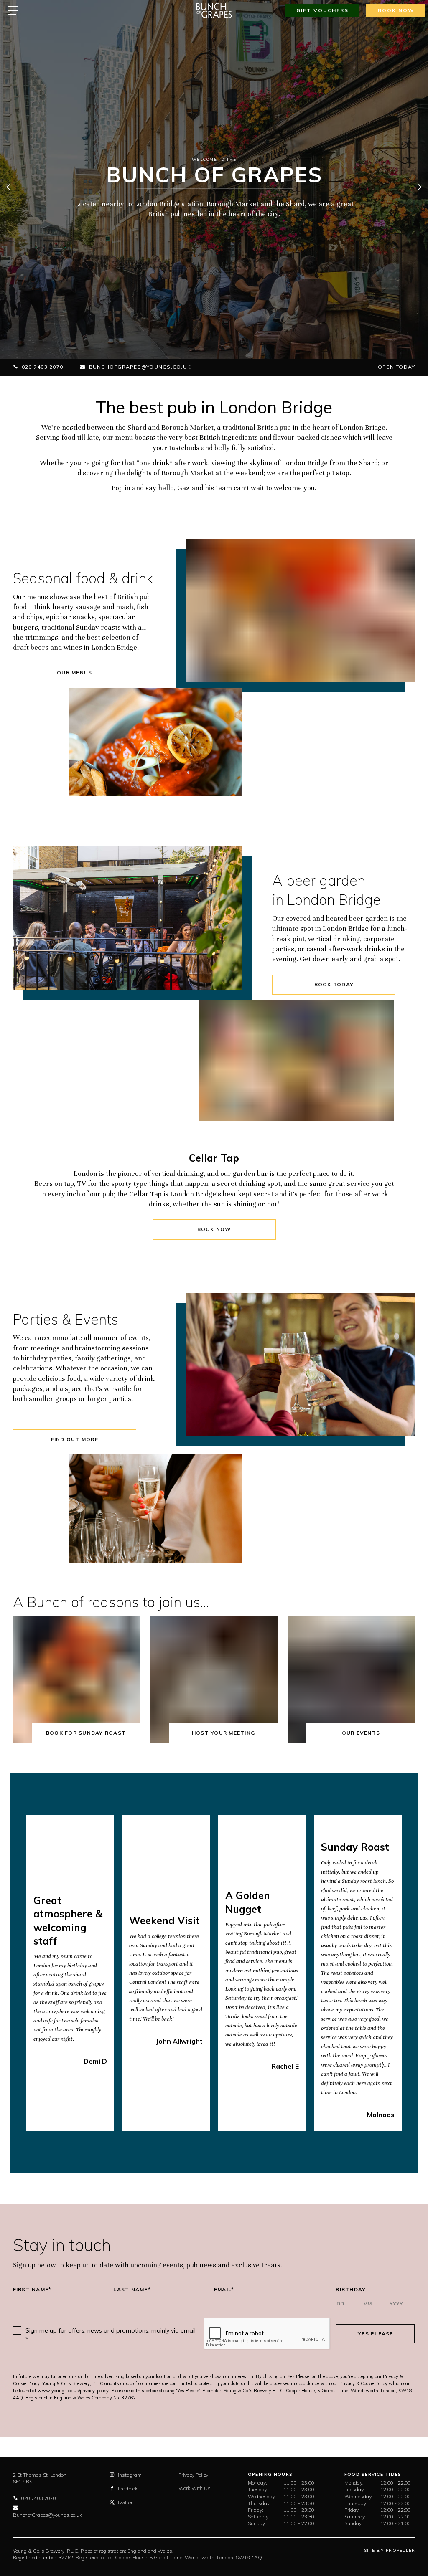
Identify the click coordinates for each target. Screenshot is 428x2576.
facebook (128, 2489)
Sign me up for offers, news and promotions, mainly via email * (111, 2335)
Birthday (351, 2290)
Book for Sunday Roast (86, 1733)
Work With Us (195, 2488)
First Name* (32, 2290)
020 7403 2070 (42, 367)
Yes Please (376, 2334)
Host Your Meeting (223, 1733)
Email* (224, 2290)
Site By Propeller (390, 2550)
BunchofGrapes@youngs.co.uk (140, 367)
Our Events (361, 1733)
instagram (130, 2475)
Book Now (214, 1229)
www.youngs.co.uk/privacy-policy (73, 2391)
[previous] (9, 188)
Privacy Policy (193, 2475)
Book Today (334, 984)
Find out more (75, 1439)
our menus (74, 672)
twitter (125, 2502)
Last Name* (132, 2290)
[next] (419, 188)
